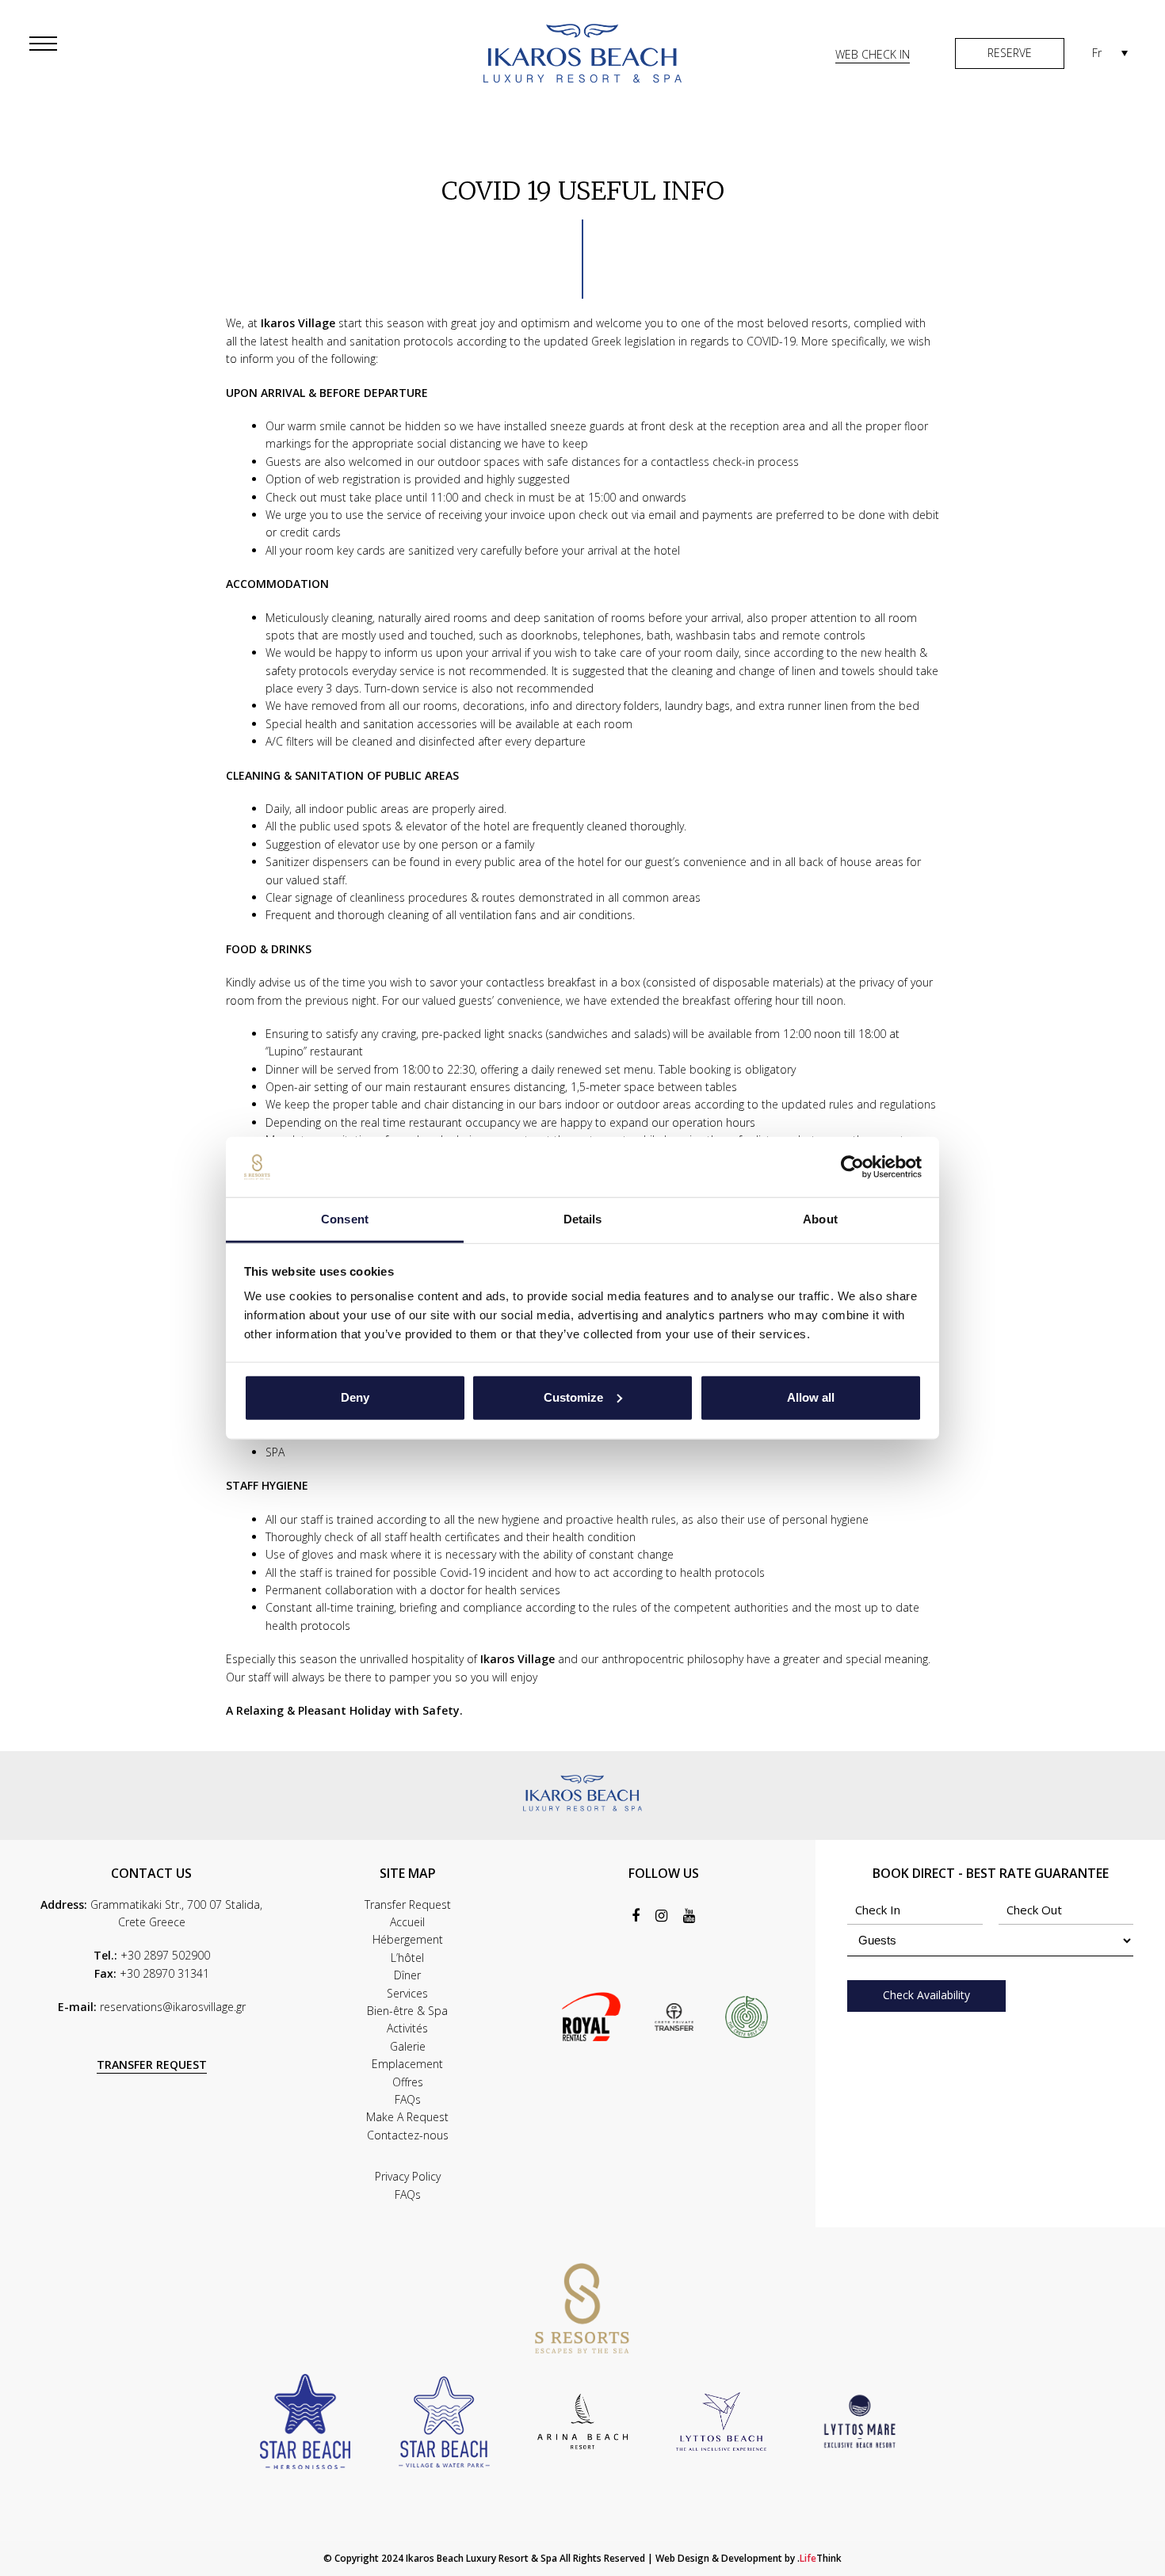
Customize (573, 1397)
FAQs (408, 2099)
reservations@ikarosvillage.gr (173, 2007)
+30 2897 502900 (165, 1955)
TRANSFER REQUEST (152, 2065)
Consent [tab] (345, 1219)
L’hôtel (407, 1958)
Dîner (407, 1975)
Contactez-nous (408, 2135)
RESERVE (1010, 53)
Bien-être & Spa (407, 2011)
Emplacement (407, 2064)
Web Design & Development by (749, 2558)
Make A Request (407, 2117)
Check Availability (926, 1995)
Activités (407, 2028)
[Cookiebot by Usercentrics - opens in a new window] (852, 1167)
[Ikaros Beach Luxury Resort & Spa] (582, 52)
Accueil (407, 1922)
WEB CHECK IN (873, 54)
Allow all (811, 1397)
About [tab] (820, 1219)
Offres (408, 2082)
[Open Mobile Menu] (48, 44)
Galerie (408, 2046)
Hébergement (408, 1939)
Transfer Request (408, 1904)
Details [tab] (583, 1219)
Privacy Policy (408, 2176)
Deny (355, 1397)
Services (407, 1993)
